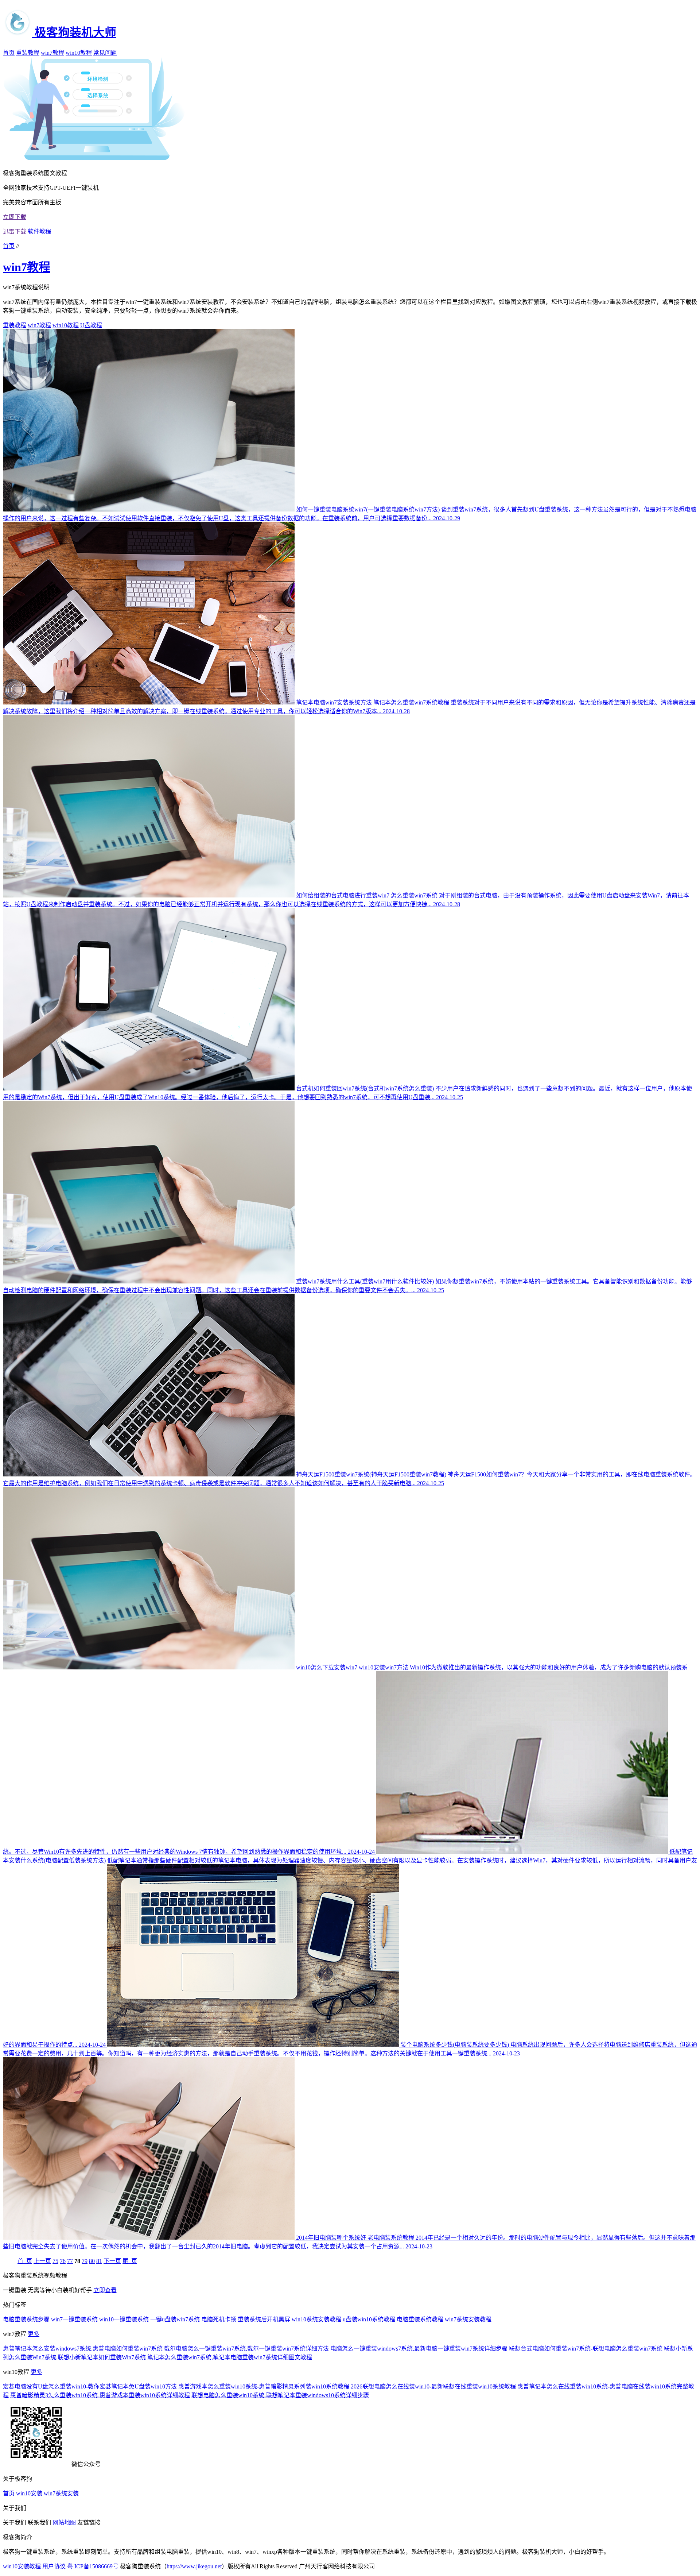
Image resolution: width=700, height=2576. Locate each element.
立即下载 (15, 217)
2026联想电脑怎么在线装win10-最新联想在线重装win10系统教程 (433, 2386)
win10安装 (29, 2493)
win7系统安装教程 (468, 2319)
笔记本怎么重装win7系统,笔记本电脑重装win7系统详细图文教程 (230, 2357)
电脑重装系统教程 (421, 2319)
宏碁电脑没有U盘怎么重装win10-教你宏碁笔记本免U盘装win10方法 (90, 2386)
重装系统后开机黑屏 (264, 2319)
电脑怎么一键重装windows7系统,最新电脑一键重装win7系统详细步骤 (419, 2349)
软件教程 (39, 231)
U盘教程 (91, 325)
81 (99, 2261)
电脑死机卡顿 (219, 2319)
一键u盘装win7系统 (175, 2319)
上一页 (42, 2261)
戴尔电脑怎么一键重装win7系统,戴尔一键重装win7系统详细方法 (246, 2349)
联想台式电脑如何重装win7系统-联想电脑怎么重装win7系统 (586, 2349)
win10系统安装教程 (317, 2319)
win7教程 (52, 53)
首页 (9, 53)
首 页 (25, 2261)
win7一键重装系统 (75, 2319)
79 (85, 2261)
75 (55, 2261)
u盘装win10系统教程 (370, 2319)
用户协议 (54, 2566)
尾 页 (130, 2261)
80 (92, 2261)
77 (70, 2261)
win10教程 (79, 53)
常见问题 (105, 53)
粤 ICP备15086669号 (93, 2566)
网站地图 (64, 2523)
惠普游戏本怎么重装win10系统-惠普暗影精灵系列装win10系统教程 (264, 2386)
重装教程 (28, 53)
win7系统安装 (61, 2493)
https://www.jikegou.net (194, 2566)
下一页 (112, 2261)
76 (63, 2261)
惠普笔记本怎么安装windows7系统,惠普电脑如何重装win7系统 (83, 2349)
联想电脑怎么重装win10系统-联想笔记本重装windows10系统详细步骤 (280, 2395)
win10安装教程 (22, 2566)
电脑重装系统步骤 (26, 2319)
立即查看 (105, 2290)
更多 (34, 2334)
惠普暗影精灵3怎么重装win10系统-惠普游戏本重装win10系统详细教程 (100, 2395)
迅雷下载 (15, 231)
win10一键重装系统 (124, 2319)
